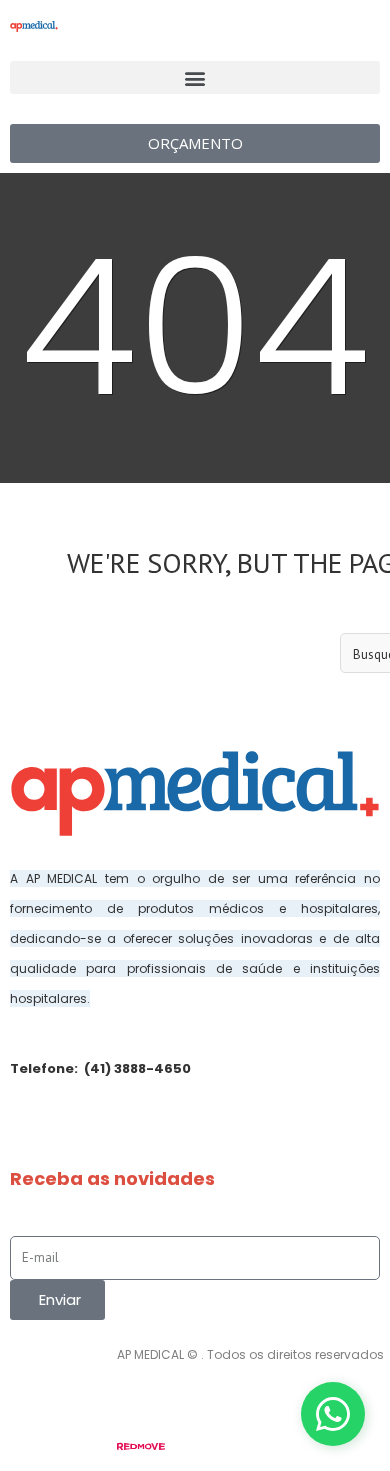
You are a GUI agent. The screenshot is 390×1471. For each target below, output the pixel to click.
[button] (195, 77)
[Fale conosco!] (333, 1414)
